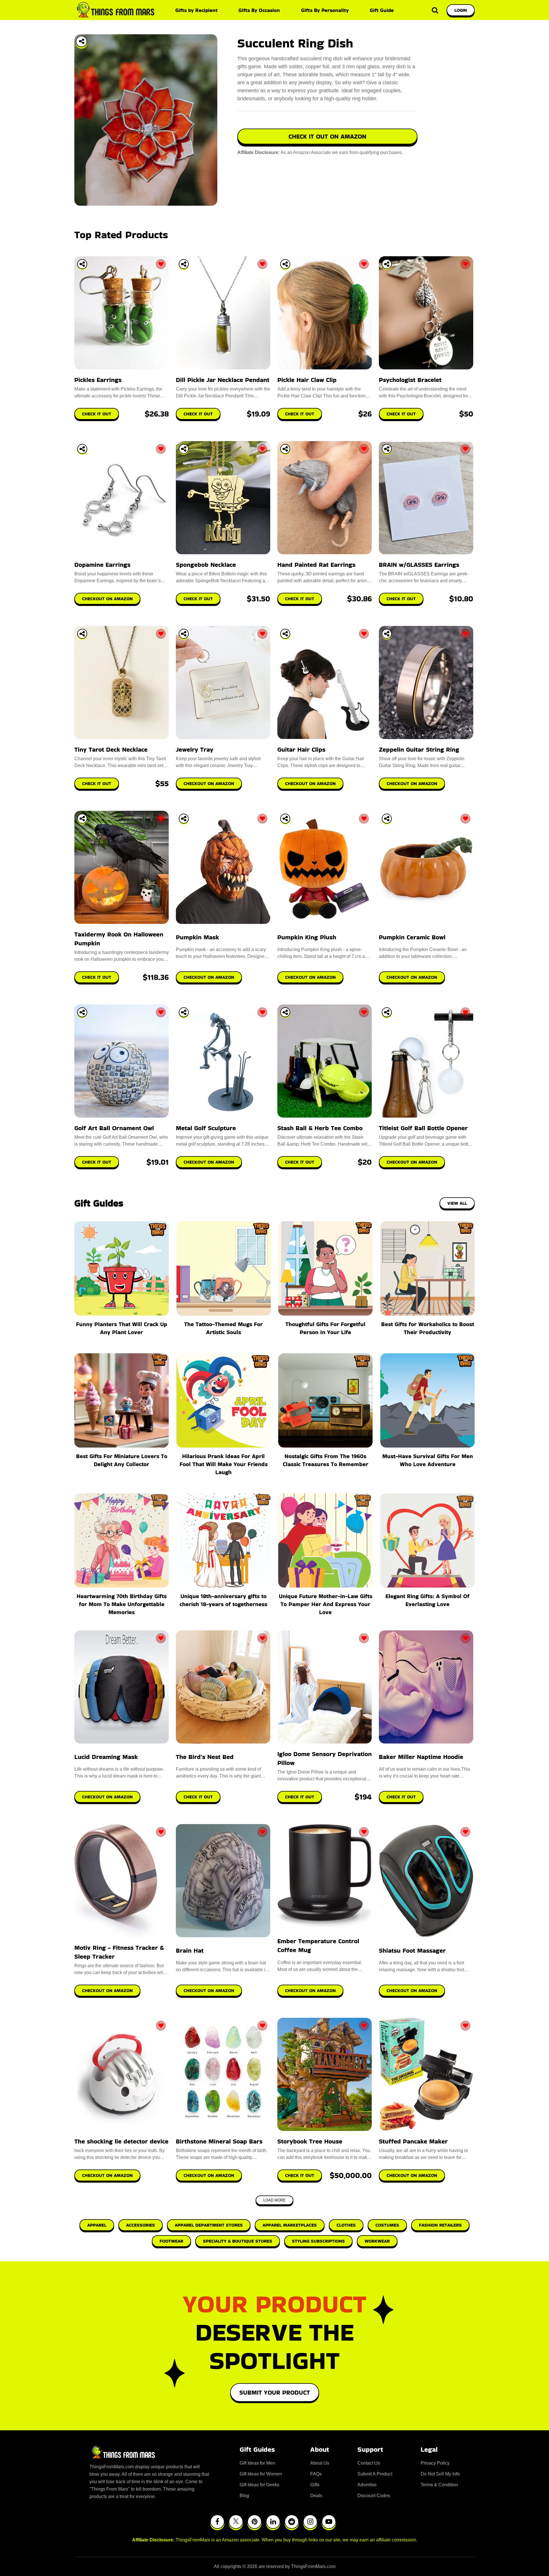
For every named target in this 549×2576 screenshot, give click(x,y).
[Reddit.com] (292, 2522)
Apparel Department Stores (209, 2225)
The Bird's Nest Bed (205, 1757)
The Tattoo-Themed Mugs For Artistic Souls (223, 1328)
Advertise (367, 2485)
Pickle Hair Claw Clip (307, 380)
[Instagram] (310, 2522)
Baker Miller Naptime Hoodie (421, 1757)
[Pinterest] (254, 2522)
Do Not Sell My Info (440, 2474)
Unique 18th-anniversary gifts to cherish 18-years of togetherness (223, 1600)
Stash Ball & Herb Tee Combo (320, 1128)
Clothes (346, 2225)
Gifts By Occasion (259, 10)
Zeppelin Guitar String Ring (419, 749)
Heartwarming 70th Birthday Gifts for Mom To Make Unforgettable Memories (122, 1604)
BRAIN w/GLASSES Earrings (419, 565)
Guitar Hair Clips (301, 749)
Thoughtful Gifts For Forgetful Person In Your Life (325, 1328)
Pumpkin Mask (197, 937)
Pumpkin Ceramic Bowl (412, 937)
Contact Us (369, 2463)
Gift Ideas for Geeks (259, 2485)
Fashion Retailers (440, 2225)
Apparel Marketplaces (290, 2225)
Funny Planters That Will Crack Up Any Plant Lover (122, 1328)
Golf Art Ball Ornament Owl (114, 1128)
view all (457, 1203)
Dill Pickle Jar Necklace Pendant (223, 380)
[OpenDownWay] (82, 264)
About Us (320, 2463)
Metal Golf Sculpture (206, 1128)
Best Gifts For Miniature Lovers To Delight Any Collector (122, 1460)
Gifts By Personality (325, 10)
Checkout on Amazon (107, 1797)
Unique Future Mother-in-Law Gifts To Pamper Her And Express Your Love (326, 1604)
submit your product (275, 2392)
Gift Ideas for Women (261, 2474)
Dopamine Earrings (102, 565)
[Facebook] (217, 2522)
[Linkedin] (273, 2522)
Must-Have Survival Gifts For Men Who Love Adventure (428, 1460)
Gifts (315, 2485)
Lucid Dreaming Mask (106, 1757)
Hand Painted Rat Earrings (316, 565)
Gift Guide (382, 10)
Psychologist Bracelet (410, 380)
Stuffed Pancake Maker (413, 2141)
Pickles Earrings (98, 380)
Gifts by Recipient (196, 10)
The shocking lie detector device (121, 2141)
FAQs (316, 2474)
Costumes (387, 2225)
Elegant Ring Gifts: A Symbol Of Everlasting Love (427, 1600)
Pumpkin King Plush (307, 937)
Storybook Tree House (310, 2141)
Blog (244, 2496)
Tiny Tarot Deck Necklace (111, 749)
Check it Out (198, 1797)
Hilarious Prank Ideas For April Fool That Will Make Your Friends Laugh (224, 1464)
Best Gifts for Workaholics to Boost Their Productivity (428, 1328)
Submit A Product (375, 2474)
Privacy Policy (435, 2463)
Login (461, 10)
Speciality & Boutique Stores (238, 2241)
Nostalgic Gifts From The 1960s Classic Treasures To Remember (326, 1460)
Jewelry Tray (195, 749)
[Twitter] (236, 2522)
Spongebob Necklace (206, 565)
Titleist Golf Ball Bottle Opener (423, 1128)
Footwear (171, 2241)
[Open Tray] (81, 41)
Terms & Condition (439, 2485)
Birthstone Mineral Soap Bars (219, 2141)
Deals (316, 2496)
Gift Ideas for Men (257, 2463)
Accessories (141, 2225)
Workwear (377, 2241)
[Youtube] (329, 2522)
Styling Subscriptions (318, 2241)
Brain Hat (190, 1950)
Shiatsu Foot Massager (412, 1950)
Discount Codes (374, 2496)
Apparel (97, 2225)
